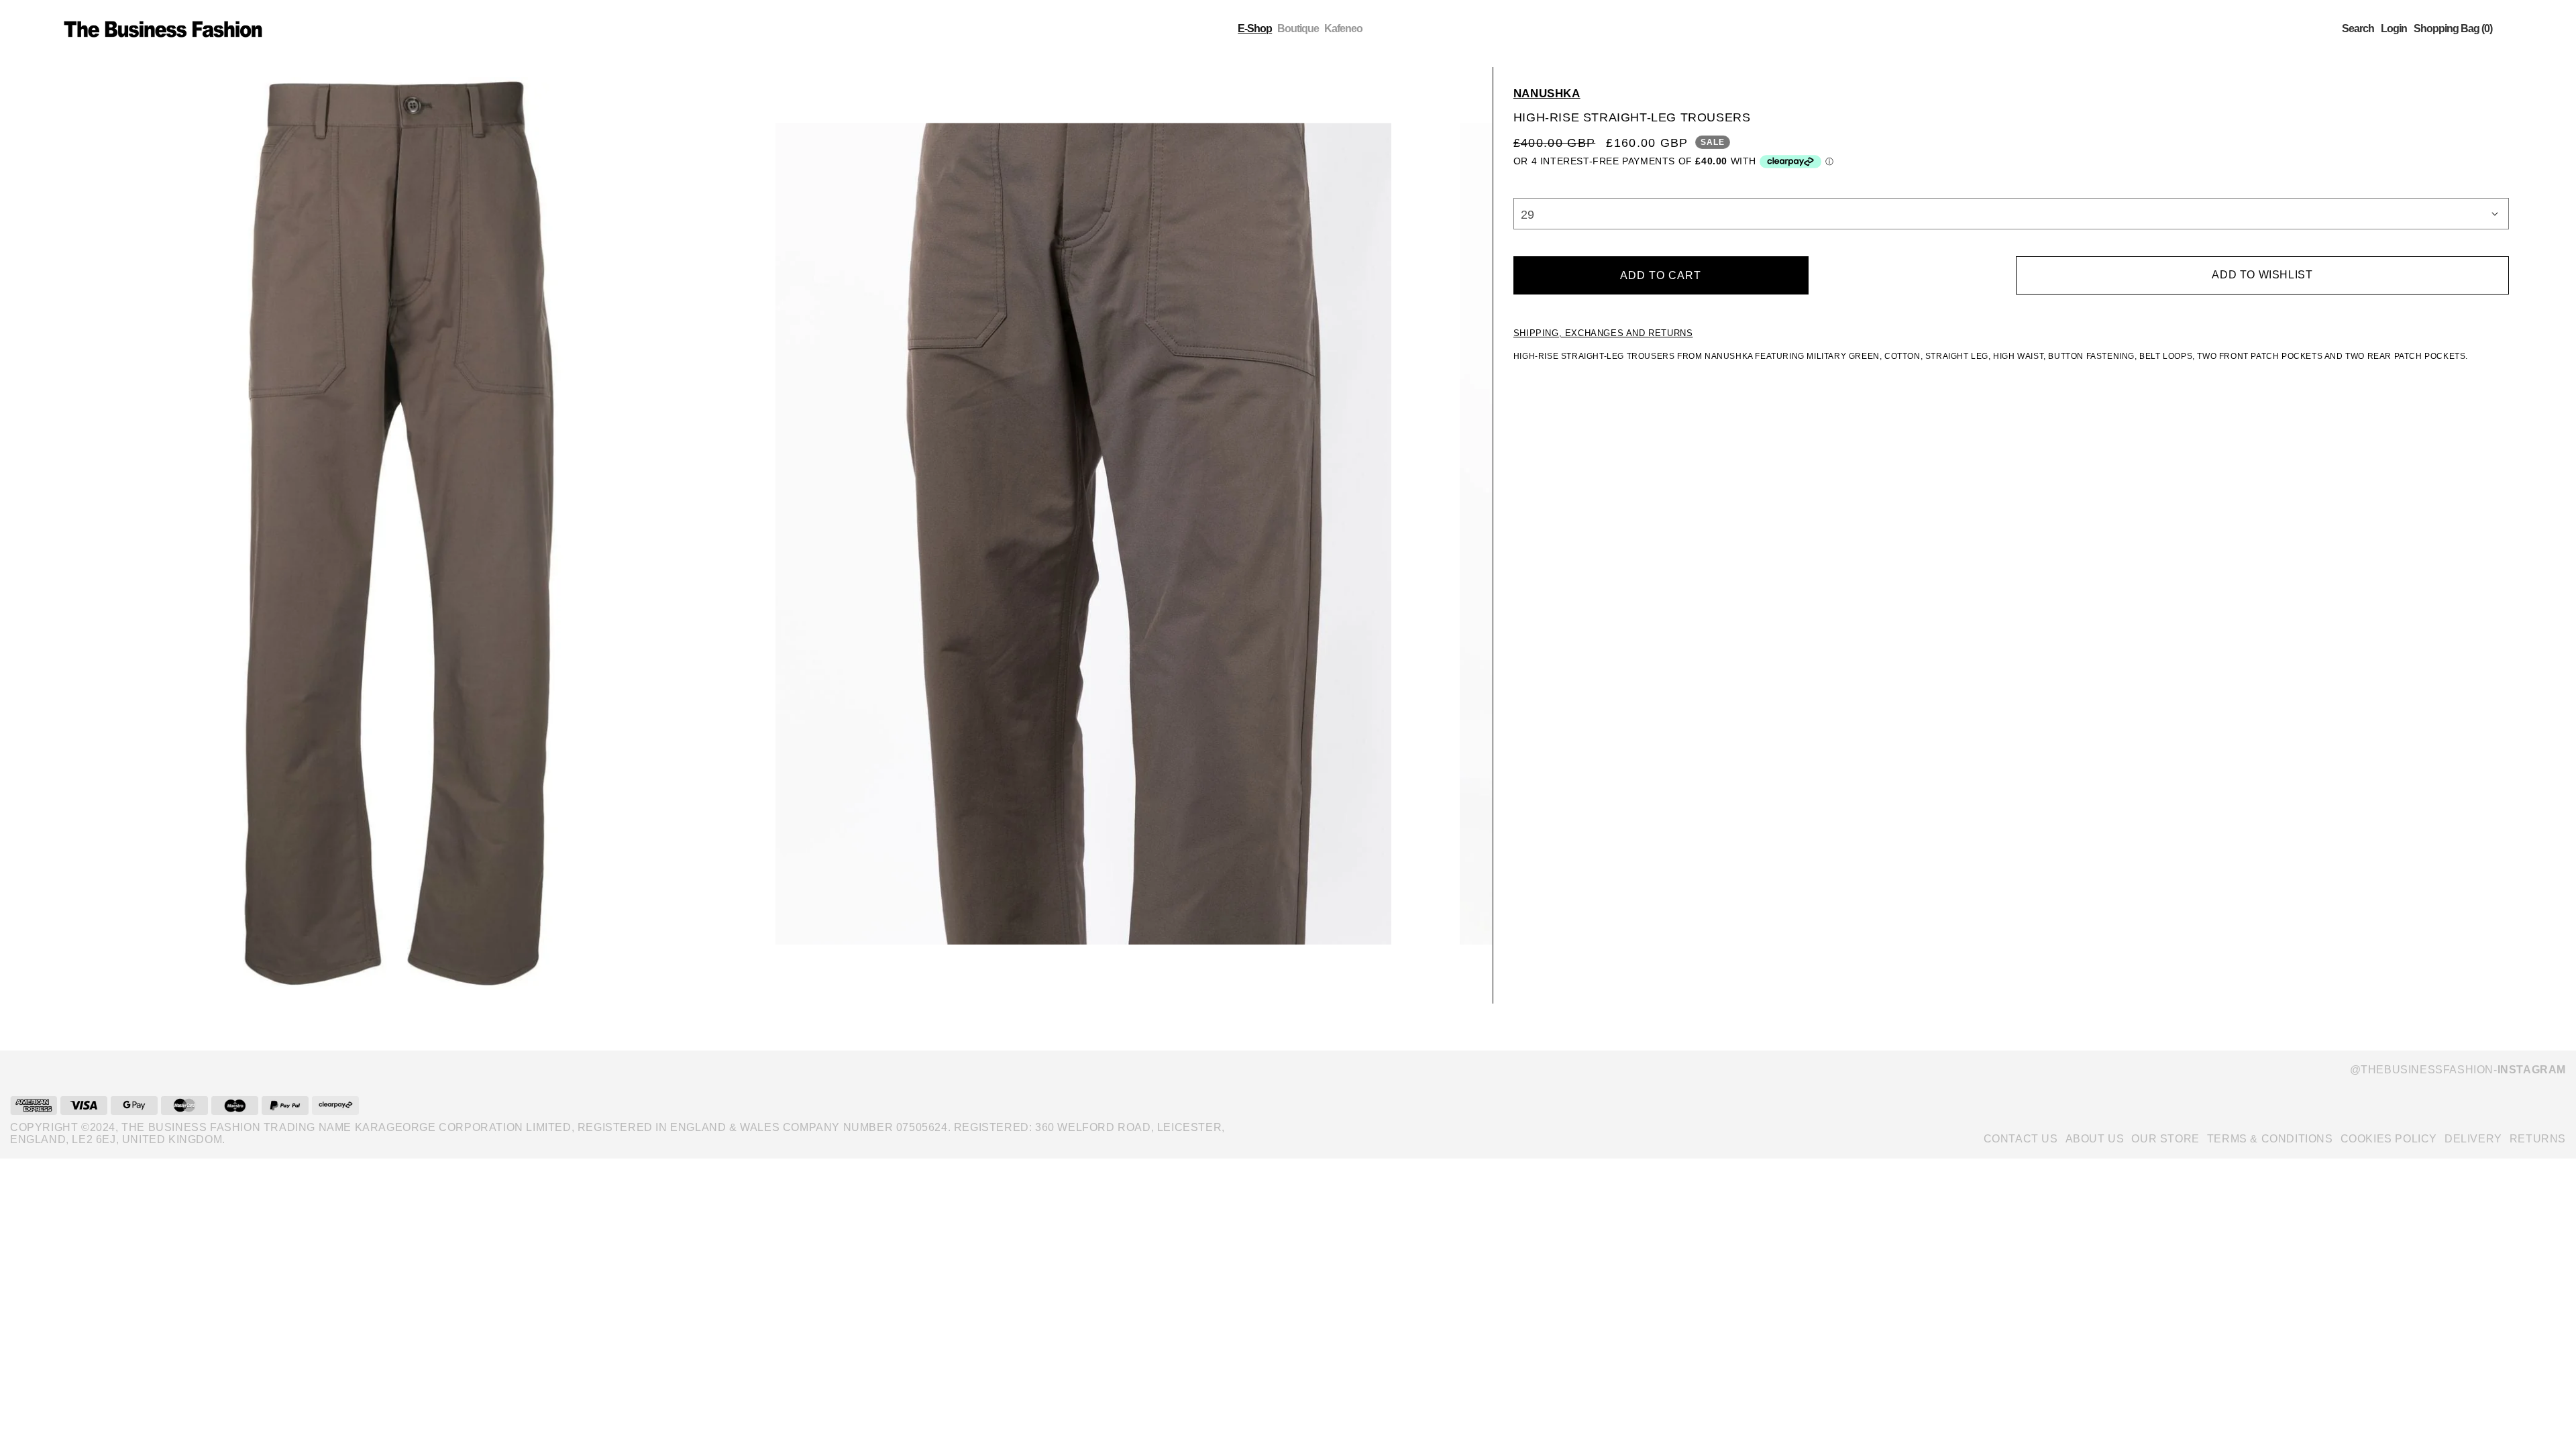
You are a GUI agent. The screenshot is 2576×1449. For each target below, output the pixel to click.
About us (2095, 1139)
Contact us (2021, 1139)
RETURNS (2538, 1139)
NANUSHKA (1547, 94)
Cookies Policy (2389, 1139)
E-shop (1255, 29)
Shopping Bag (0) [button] (2453, 29)
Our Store (2165, 1139)
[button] (2358, 29)
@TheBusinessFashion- (2458, 1070)
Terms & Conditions (2270, 1139)
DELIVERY (2473, 1139)
